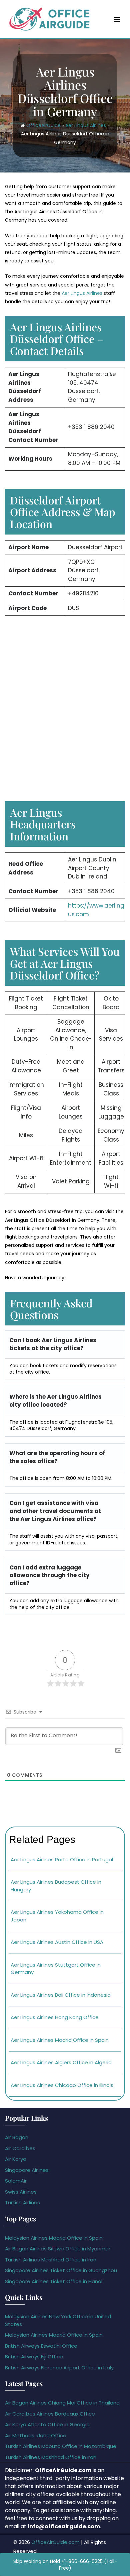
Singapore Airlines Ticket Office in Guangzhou (61, 2270)
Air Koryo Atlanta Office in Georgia (47, 2424)
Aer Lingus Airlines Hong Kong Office (55, 2017)
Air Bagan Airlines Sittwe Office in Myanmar (58, 2249)
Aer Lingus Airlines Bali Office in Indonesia (61, 1995)
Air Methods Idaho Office (36, 2435)
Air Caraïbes (20, 2148)
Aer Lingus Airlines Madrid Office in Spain (60, 2040)
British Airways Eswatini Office (41, 2346)
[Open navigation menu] (117, 20)
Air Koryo (16, 2159)
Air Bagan (17, 2137)
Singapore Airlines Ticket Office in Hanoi (54, 2281)
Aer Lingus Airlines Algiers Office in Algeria (61, 2062)
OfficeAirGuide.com (55, 2542)
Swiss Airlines (21, 2192)
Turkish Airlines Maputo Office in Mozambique (61, 2446)
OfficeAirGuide (43, 126)
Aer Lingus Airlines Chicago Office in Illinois (62, 2085)
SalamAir (16, 2181)
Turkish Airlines (22, 2202)
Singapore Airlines (27, 2170)
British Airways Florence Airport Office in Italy (59, 2368)
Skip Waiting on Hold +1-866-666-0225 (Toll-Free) (65, 2565)
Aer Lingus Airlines (86, 126)
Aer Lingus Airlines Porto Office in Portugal (62, 1859)
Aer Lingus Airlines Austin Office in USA (57, 1942)
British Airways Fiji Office (34, 2357)
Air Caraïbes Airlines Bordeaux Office (50, 2414)
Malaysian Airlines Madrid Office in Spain (54, 2238)
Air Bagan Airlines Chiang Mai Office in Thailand (62, 2403)
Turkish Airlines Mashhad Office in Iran (51, 2260)
